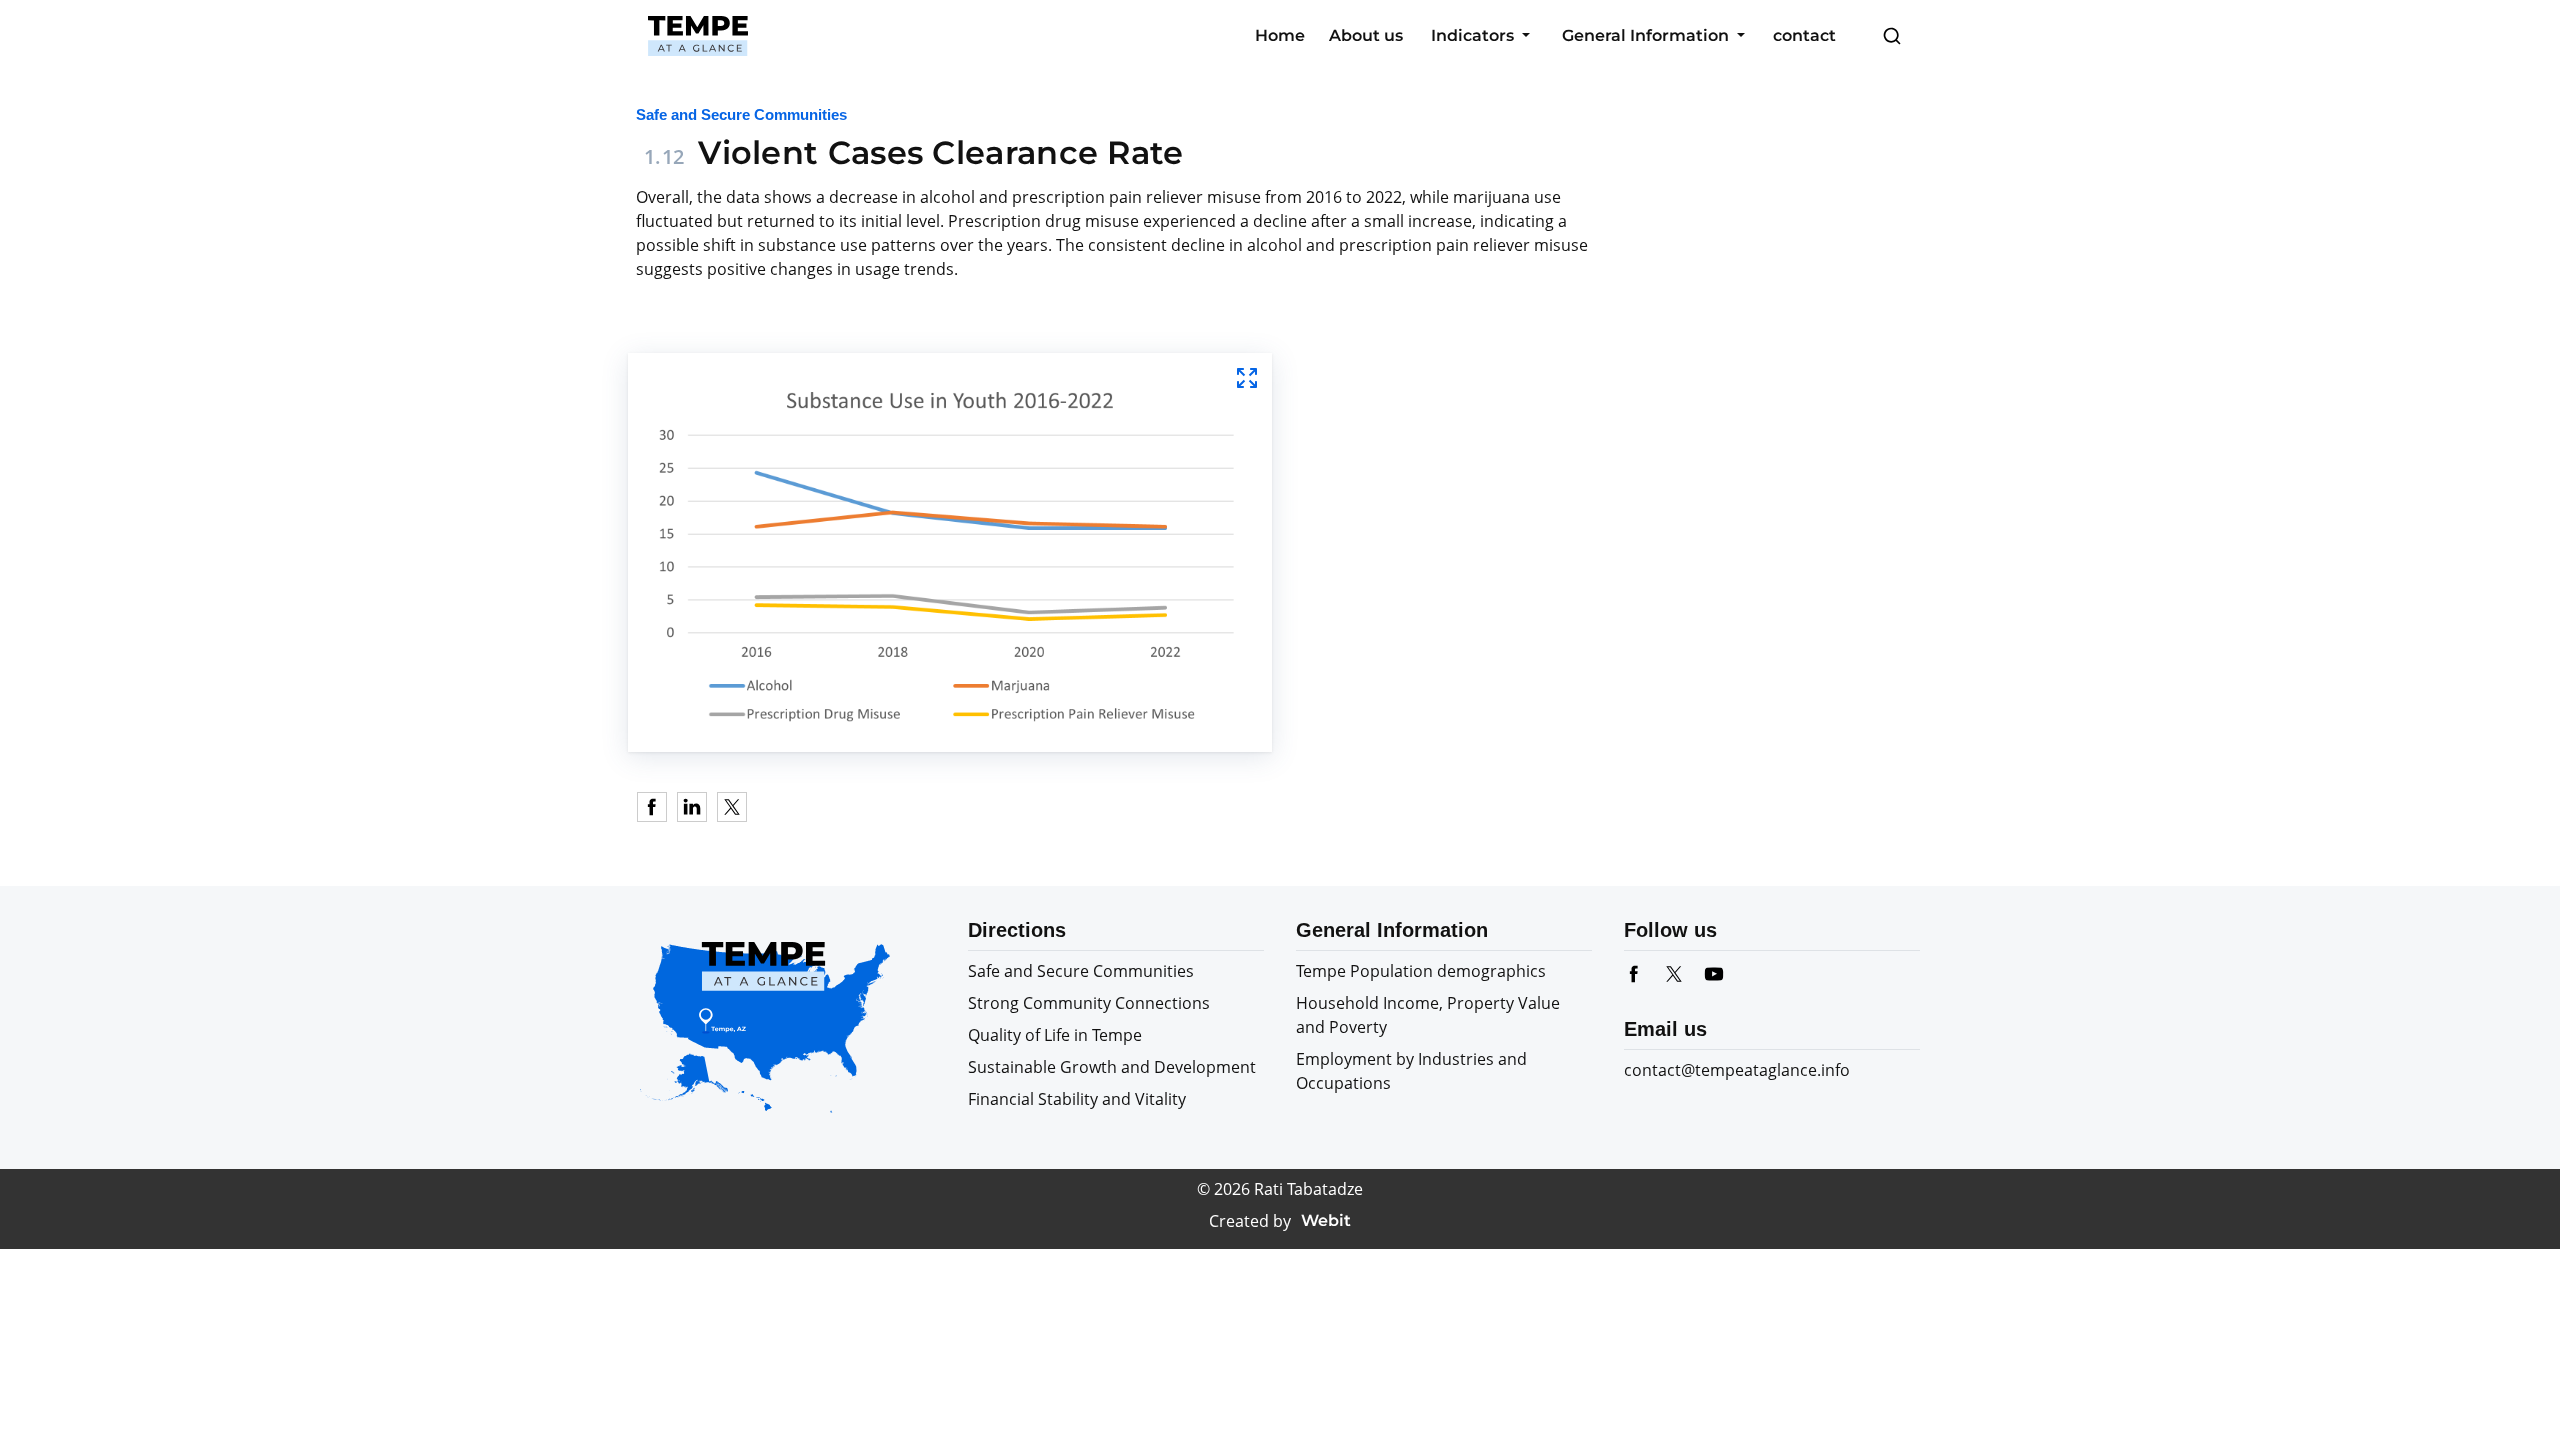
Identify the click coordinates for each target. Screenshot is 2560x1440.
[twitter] (1684, 974)
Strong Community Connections (1089, 1003)
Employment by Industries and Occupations (1411, 1071)
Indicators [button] (1474, 35)
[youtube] (1724, 974)
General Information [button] (1647, 35)
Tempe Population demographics (1421, 971)
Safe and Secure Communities (1081, 971)
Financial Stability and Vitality (1077, 1099)
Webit (1326, 1220)
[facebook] (1644, 974)
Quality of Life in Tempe (1055, 1035)
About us (1366, 35)
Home (1280, 35)
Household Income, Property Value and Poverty (1428, 1015)
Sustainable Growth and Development (1112, 1067)
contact (1804, 35)
